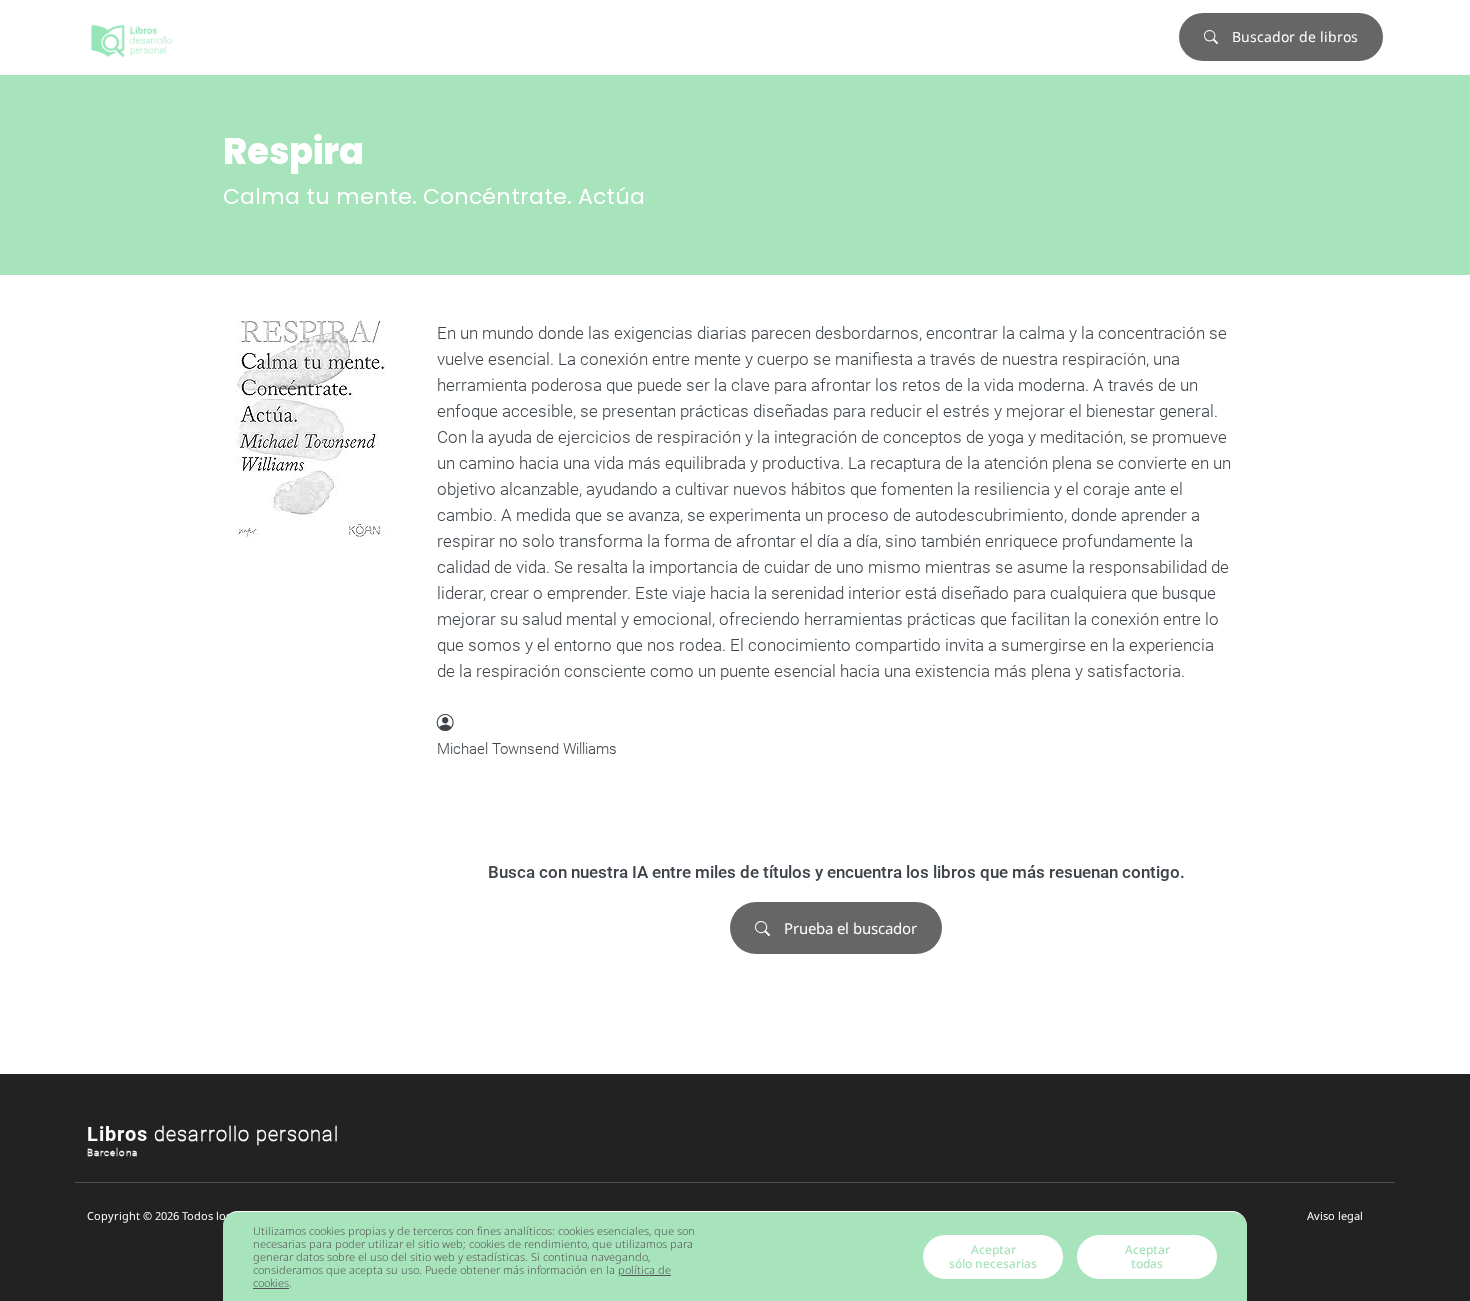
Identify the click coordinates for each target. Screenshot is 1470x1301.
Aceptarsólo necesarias (993, 1256)
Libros (213, 1134)
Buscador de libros (1293, 36)
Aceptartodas (1147, 1256)
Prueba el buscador (848, 928)
